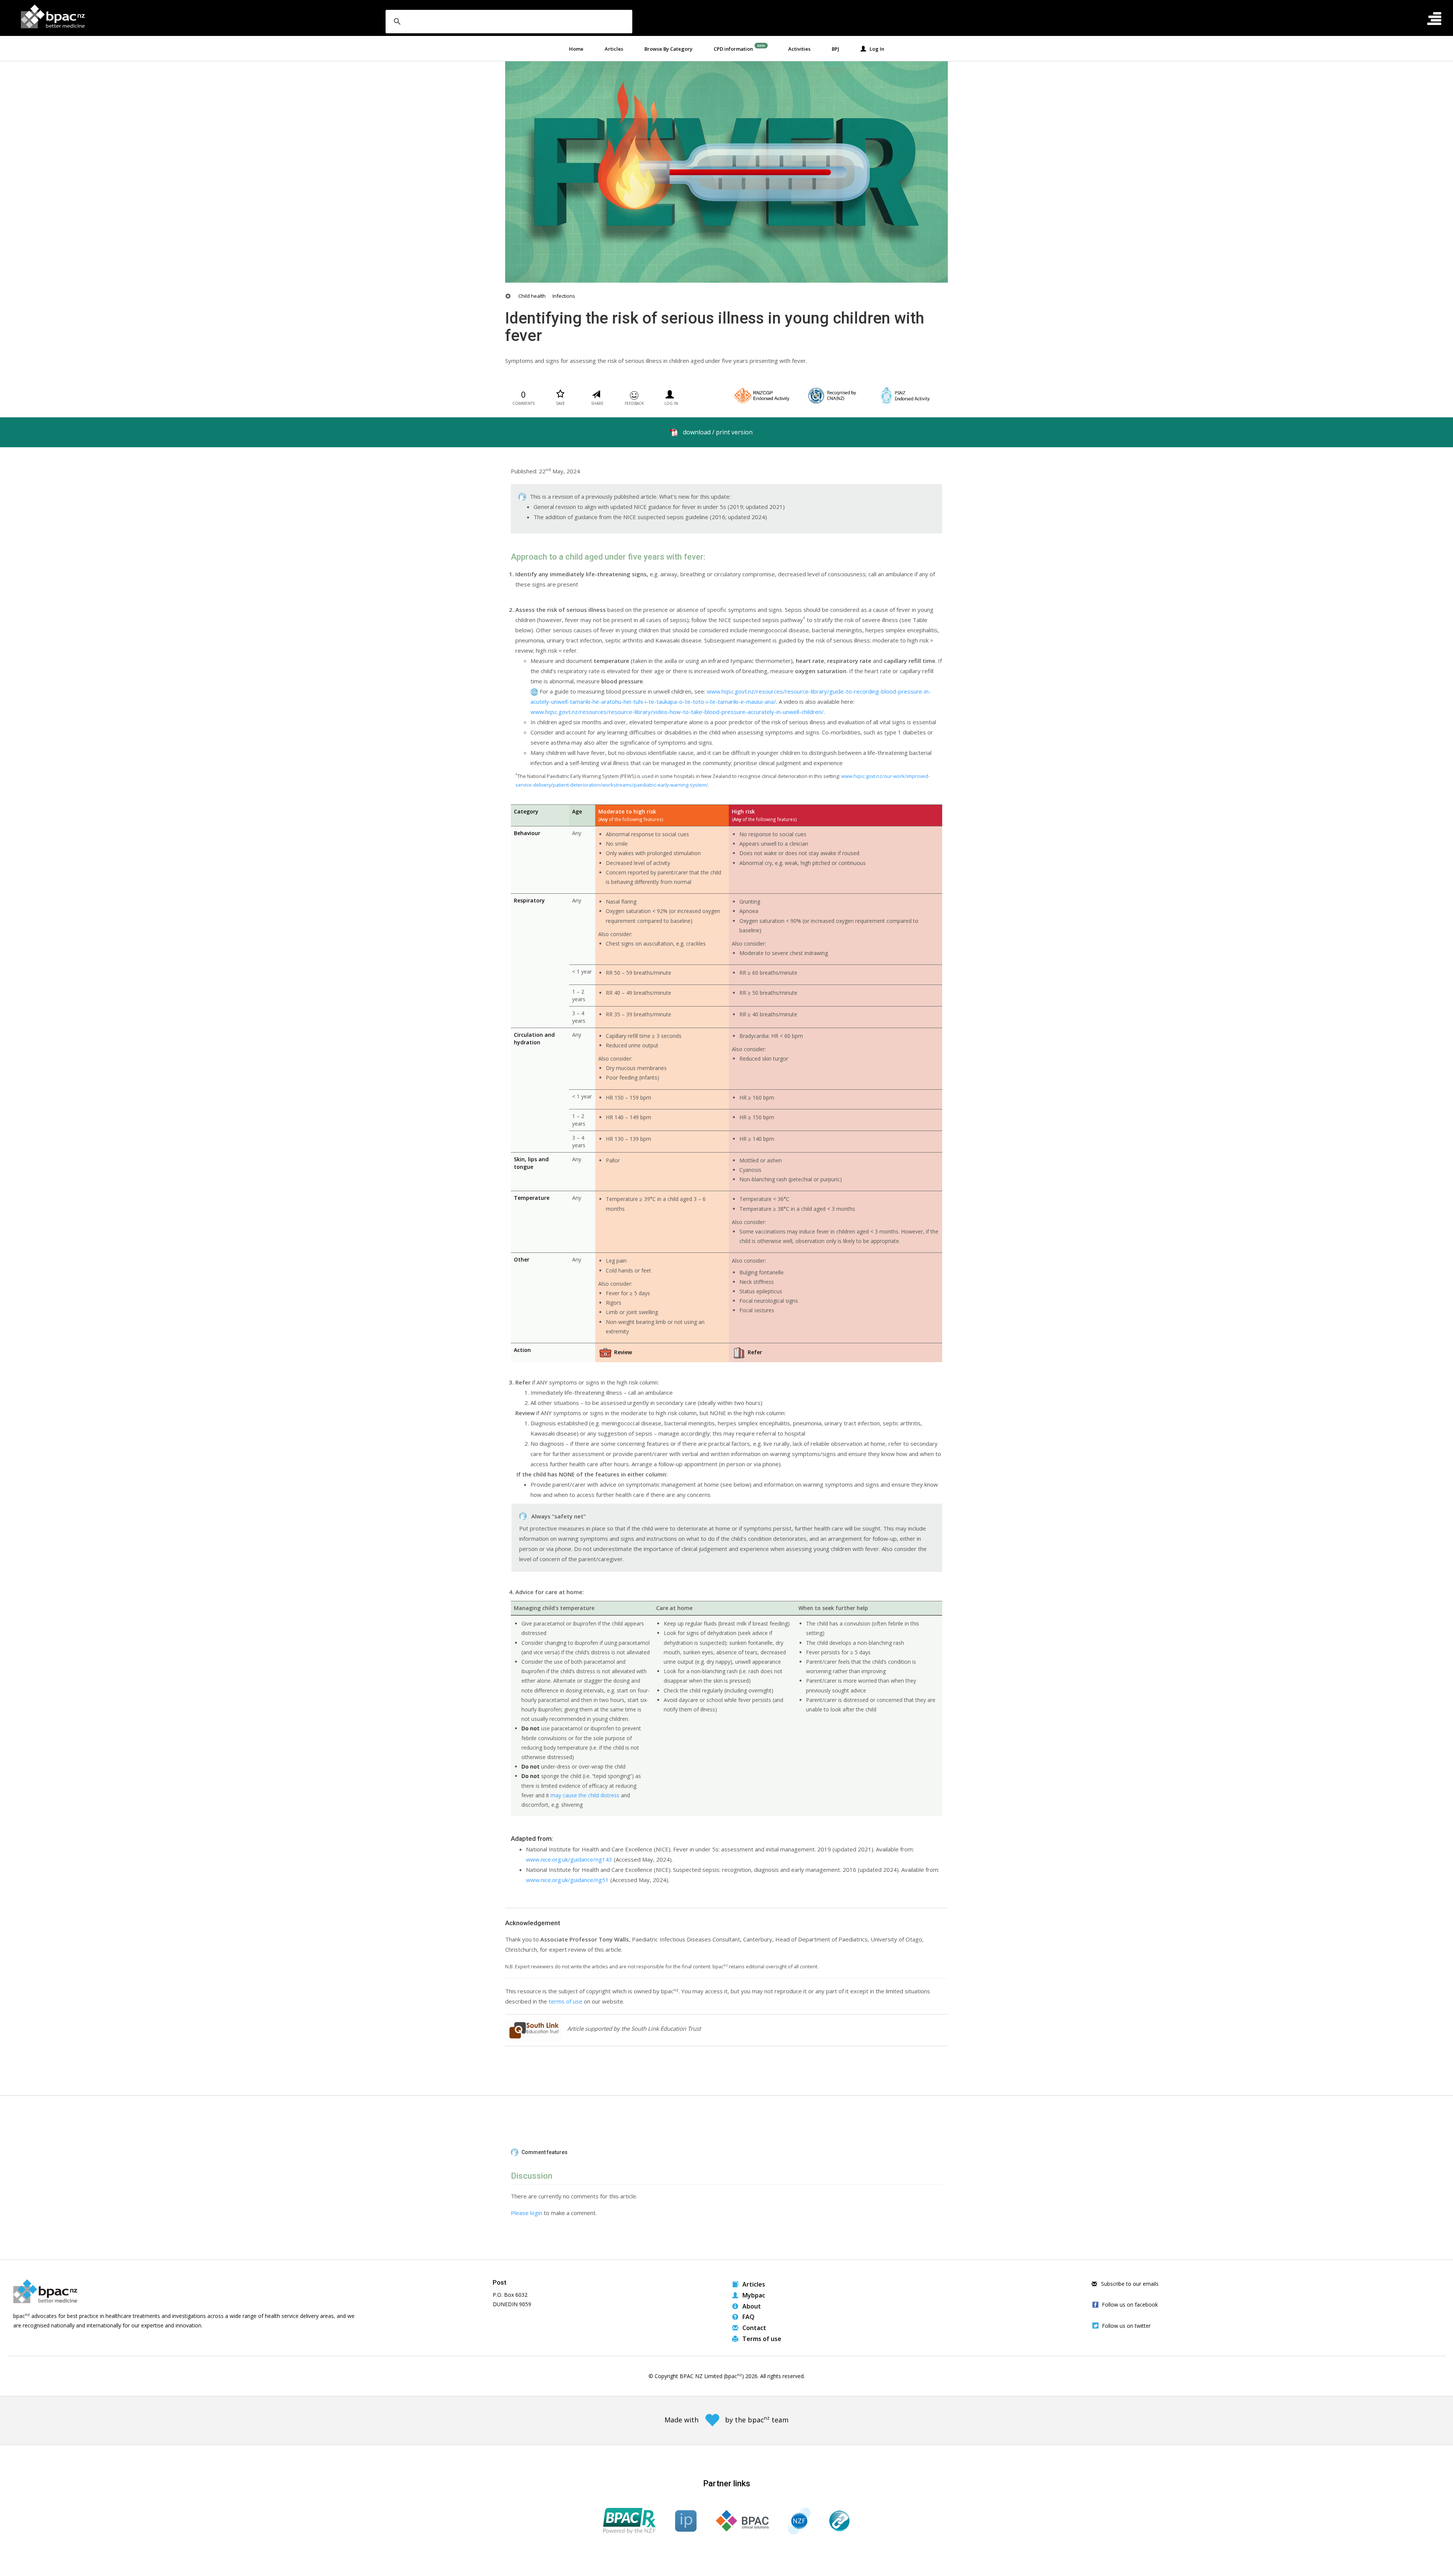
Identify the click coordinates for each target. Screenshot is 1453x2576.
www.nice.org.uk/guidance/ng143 (569, 1859)
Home (576, 49)
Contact (754, 2328)
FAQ (748, 2317)
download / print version (718, 432)
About (751, 2306)
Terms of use (761, 2339)
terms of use (565, 2001)
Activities (799, 49)
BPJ (835, 49)
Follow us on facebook (1130, 2305)
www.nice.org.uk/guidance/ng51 (567, 1880)
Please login (527, 2213)
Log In (875, 49)
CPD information (733, 49)
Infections (564, 296)
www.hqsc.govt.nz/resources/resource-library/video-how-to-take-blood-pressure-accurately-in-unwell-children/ (677, 712)
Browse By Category (668, 49)
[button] (726, 2153)
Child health (532, 296)
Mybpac (753, 2295)
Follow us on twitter (1126, 2326)
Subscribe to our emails (1129, 2284)
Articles (614, 49)
